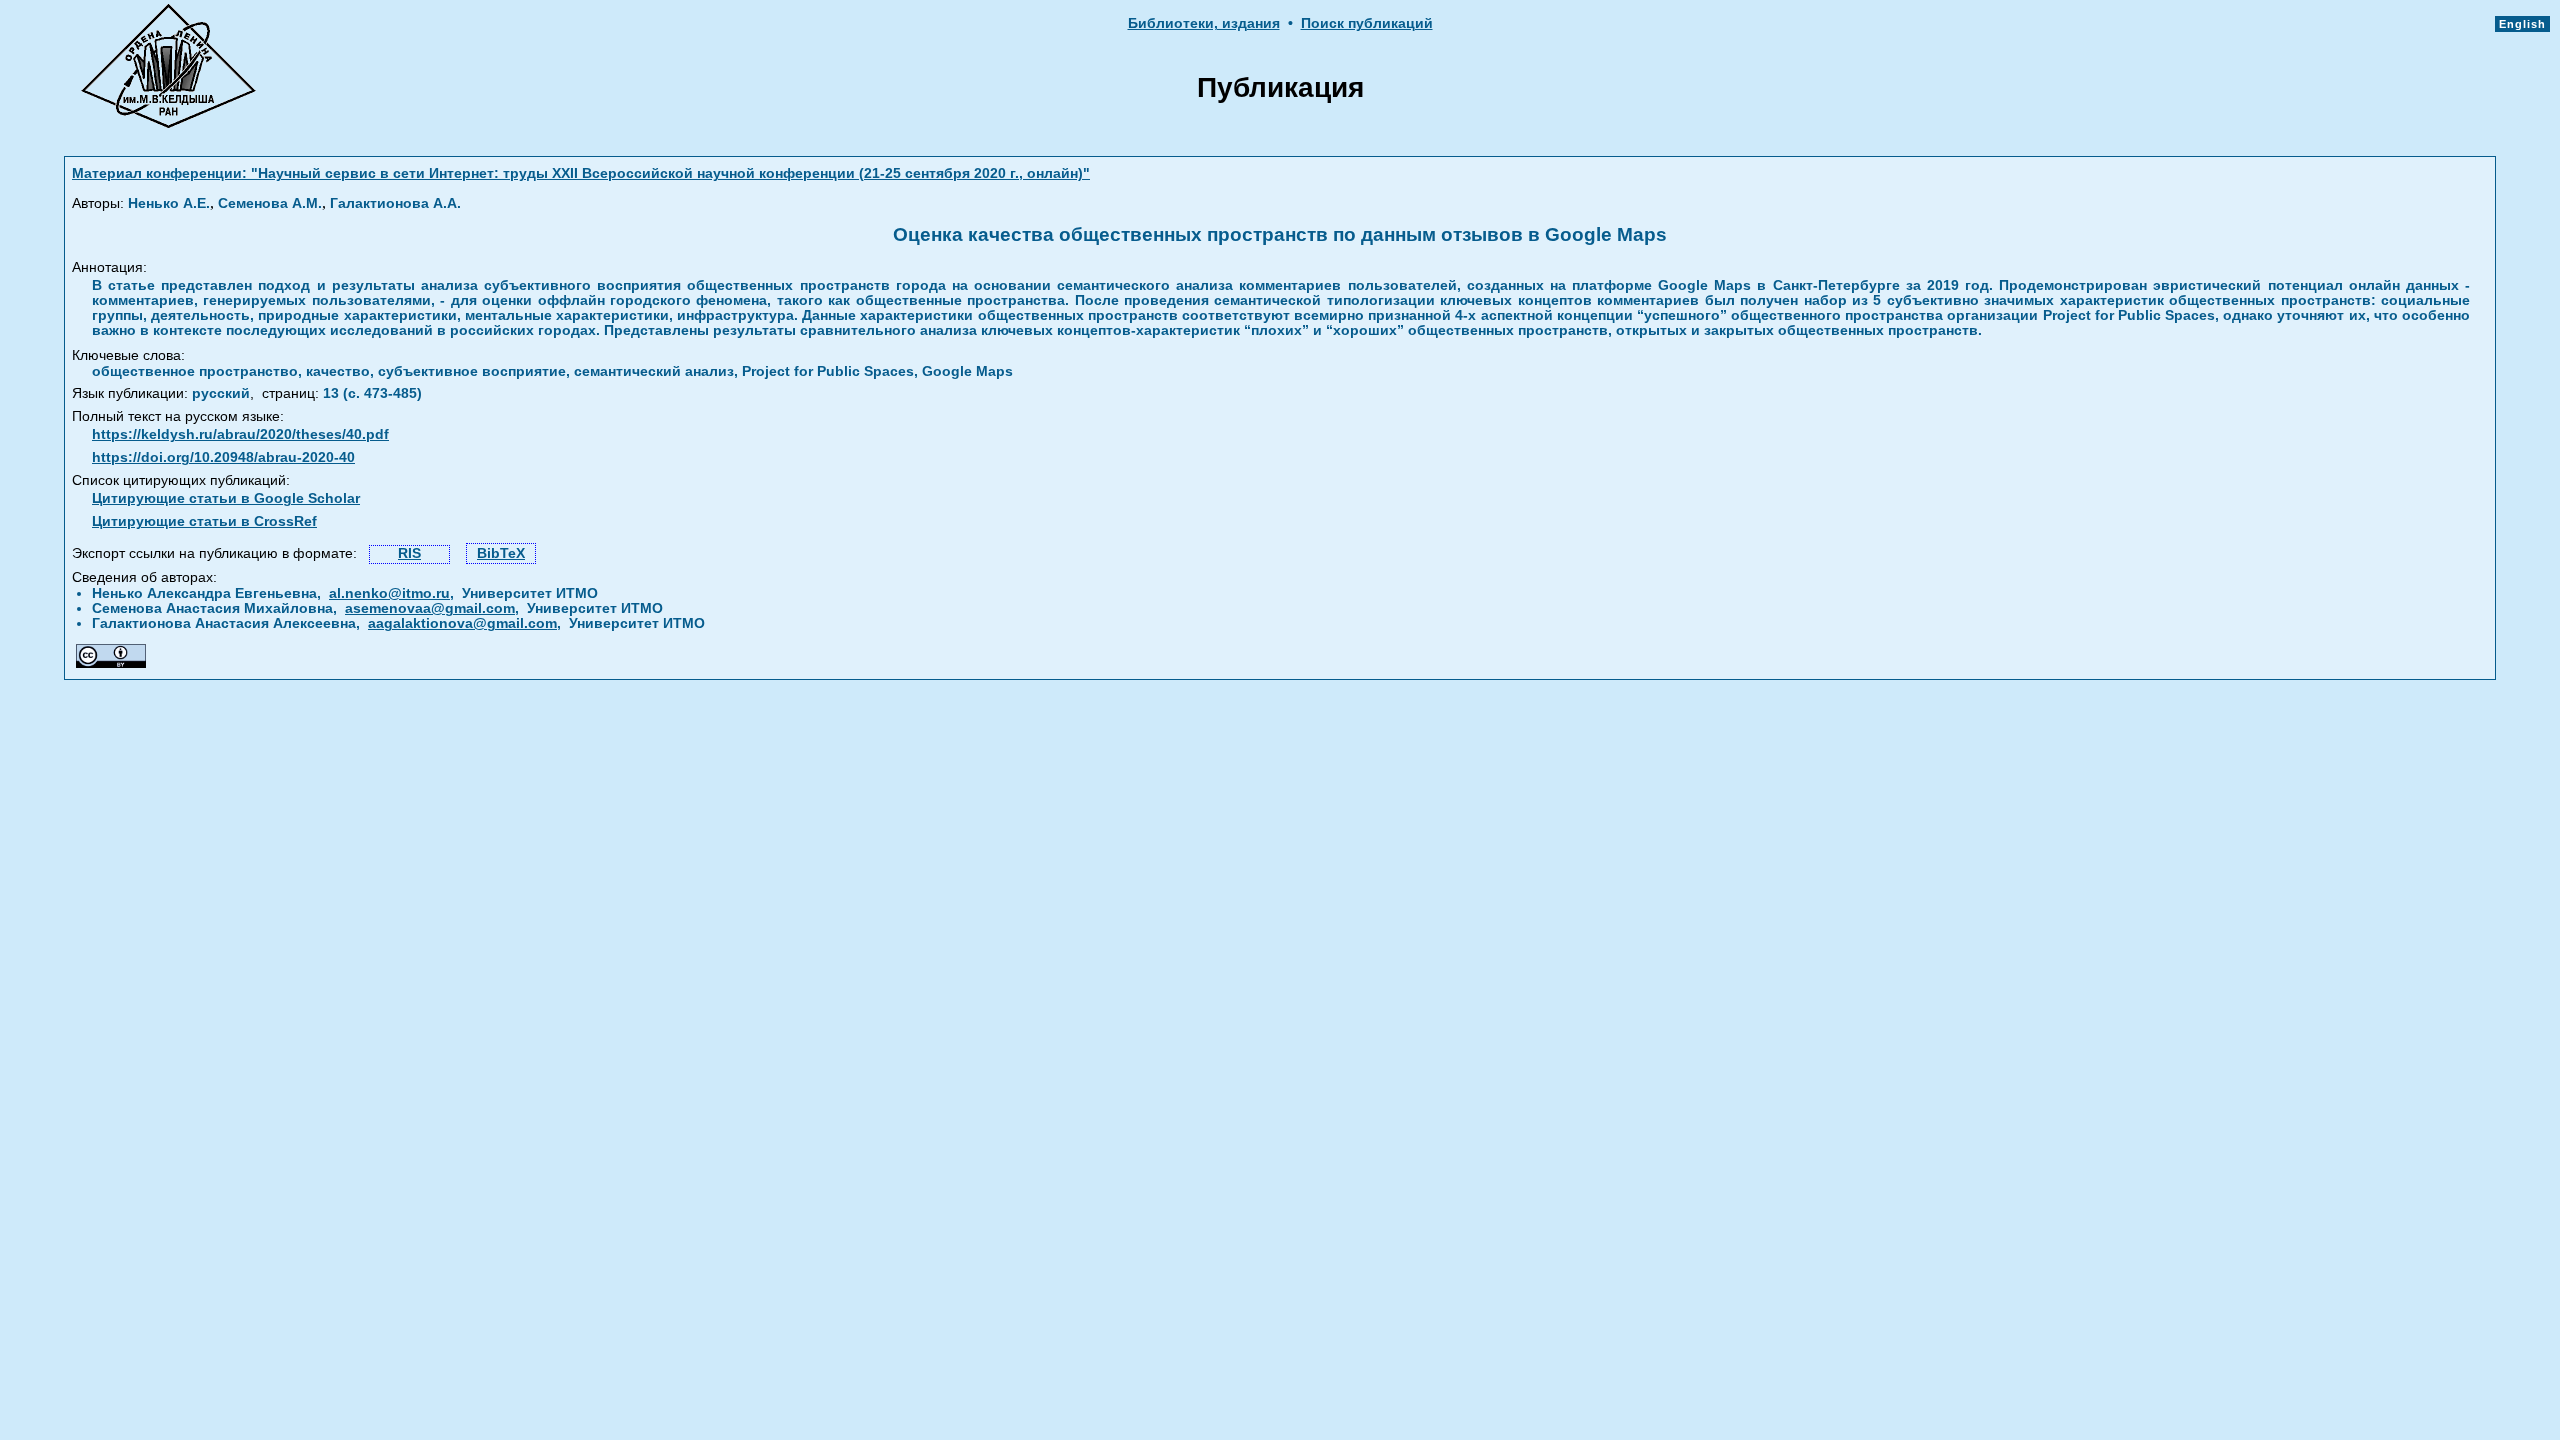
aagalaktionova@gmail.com (462, 623)
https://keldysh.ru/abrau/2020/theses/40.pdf (240, 434)
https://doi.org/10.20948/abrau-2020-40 (223, 457)
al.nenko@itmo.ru (389, 593)
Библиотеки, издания (1204, 23)
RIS (409, 553)
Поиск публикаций (1367, 23)
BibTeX (501, 553)
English (2522, 24)
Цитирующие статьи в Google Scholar (226, 498)
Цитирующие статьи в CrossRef (204, 521)
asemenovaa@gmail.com (430, 608)
